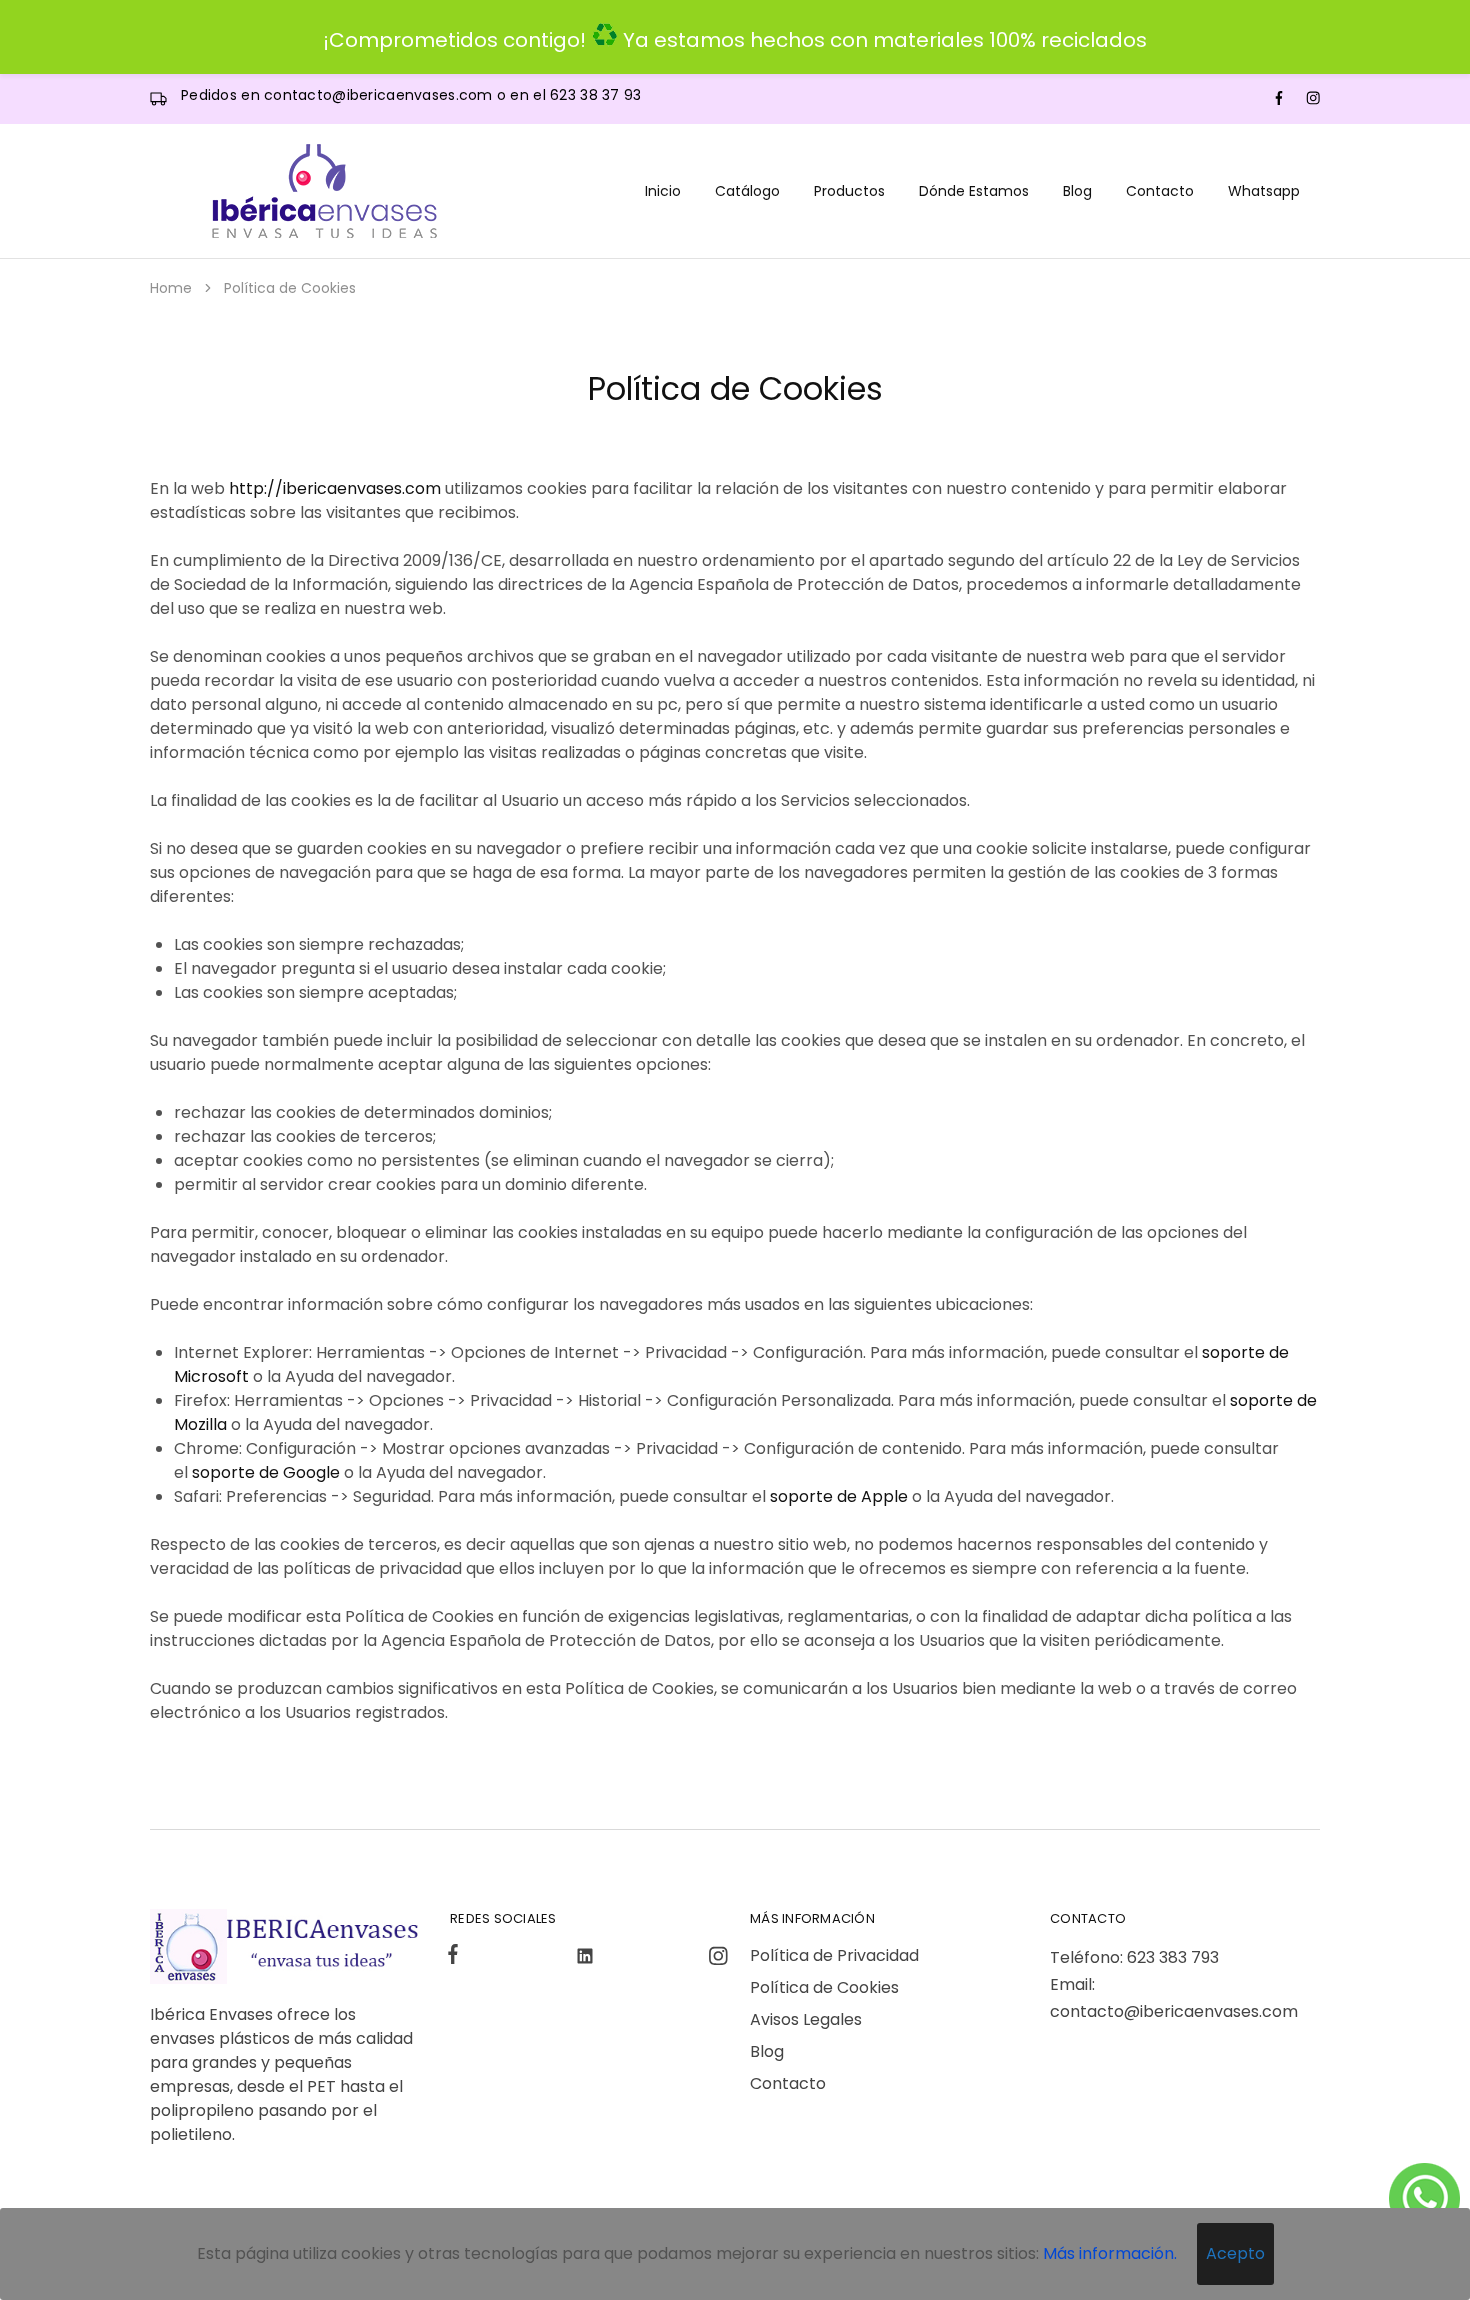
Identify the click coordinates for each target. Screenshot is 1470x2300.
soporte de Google (266, 1472)
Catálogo (747, 191)
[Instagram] (714, 1959)
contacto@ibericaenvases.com (380, 95)
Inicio (663, 191)
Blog (1077, 191)
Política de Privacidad (834, 1955)
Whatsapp (1264, 191)
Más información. (1110, 2253)
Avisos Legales (806, 2019)
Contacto (1160, 191)
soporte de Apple (839, 1496)
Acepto (1235, 2253)
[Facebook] (457, 1957)
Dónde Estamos (974, 191)
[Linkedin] (585, 1959)
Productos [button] (849, 191)
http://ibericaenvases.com (335, 488)
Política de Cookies (824, 1987)
